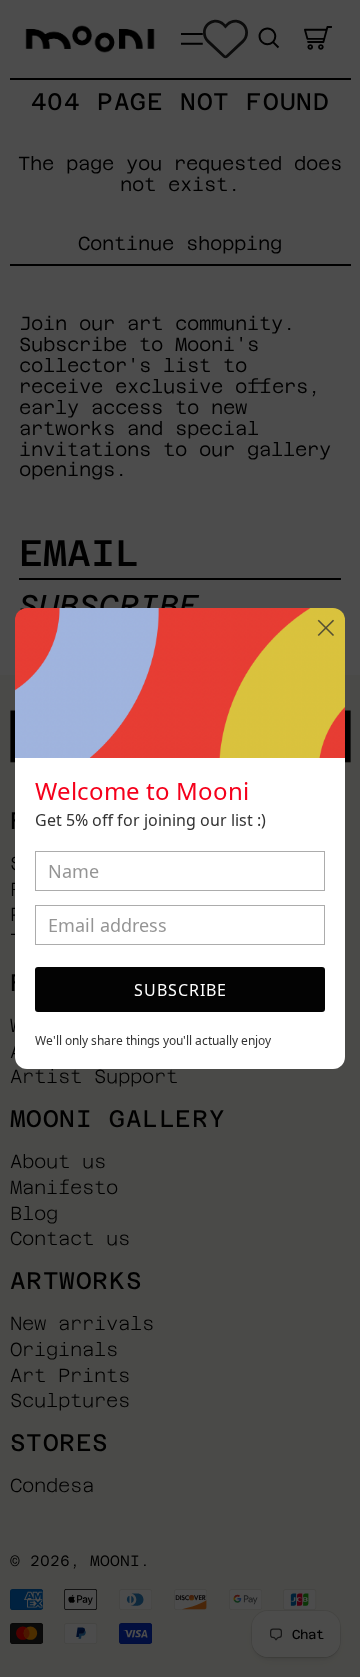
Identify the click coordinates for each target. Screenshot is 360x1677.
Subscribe (180, 990)
